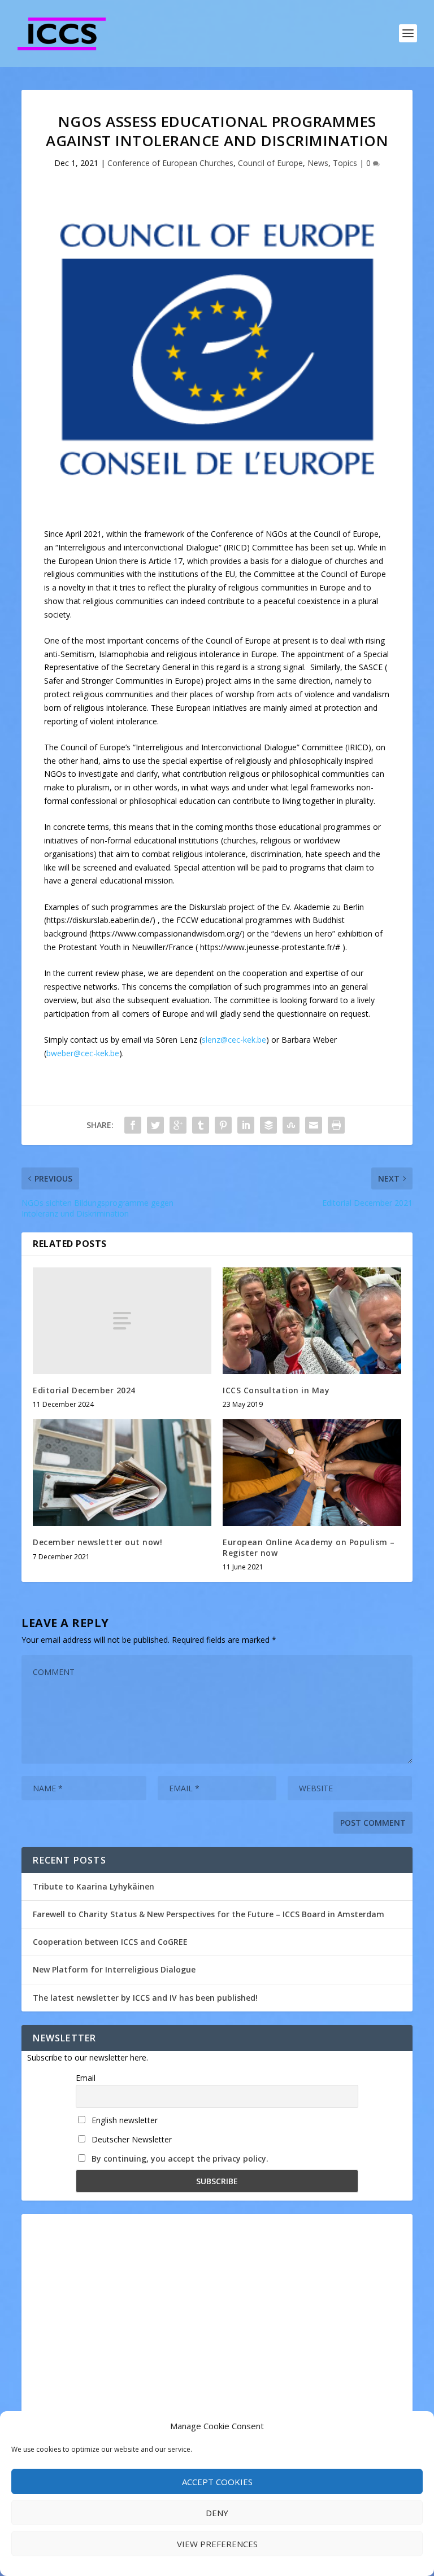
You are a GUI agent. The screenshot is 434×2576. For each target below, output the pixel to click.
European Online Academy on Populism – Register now (309, 1547)
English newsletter (123, 2120)
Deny (217, 2513)
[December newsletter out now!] (122, 1473)
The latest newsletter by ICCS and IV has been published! (145, 1998)
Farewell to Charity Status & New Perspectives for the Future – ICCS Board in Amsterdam (209, 1914)
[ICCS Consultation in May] (312, 1321)
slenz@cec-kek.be (234, 1040)
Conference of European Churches (170, 163)
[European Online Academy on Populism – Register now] (312, 1473)
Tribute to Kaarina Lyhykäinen (94, 1886)
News (318, 163)
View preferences (217, 2544)
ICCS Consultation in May (276, 1390)
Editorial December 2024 (84, 1390)
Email (86, 2078)
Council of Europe (270, 163)
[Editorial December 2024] (122, 1321)
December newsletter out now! (97, 1542)
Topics (345, 163)
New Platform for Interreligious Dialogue (114, 1969)
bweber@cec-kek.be (83, 1053)
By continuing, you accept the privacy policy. (180, 2159)
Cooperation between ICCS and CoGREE (110, 1942)
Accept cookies (217, 2482)
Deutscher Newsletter (131, 2139)
